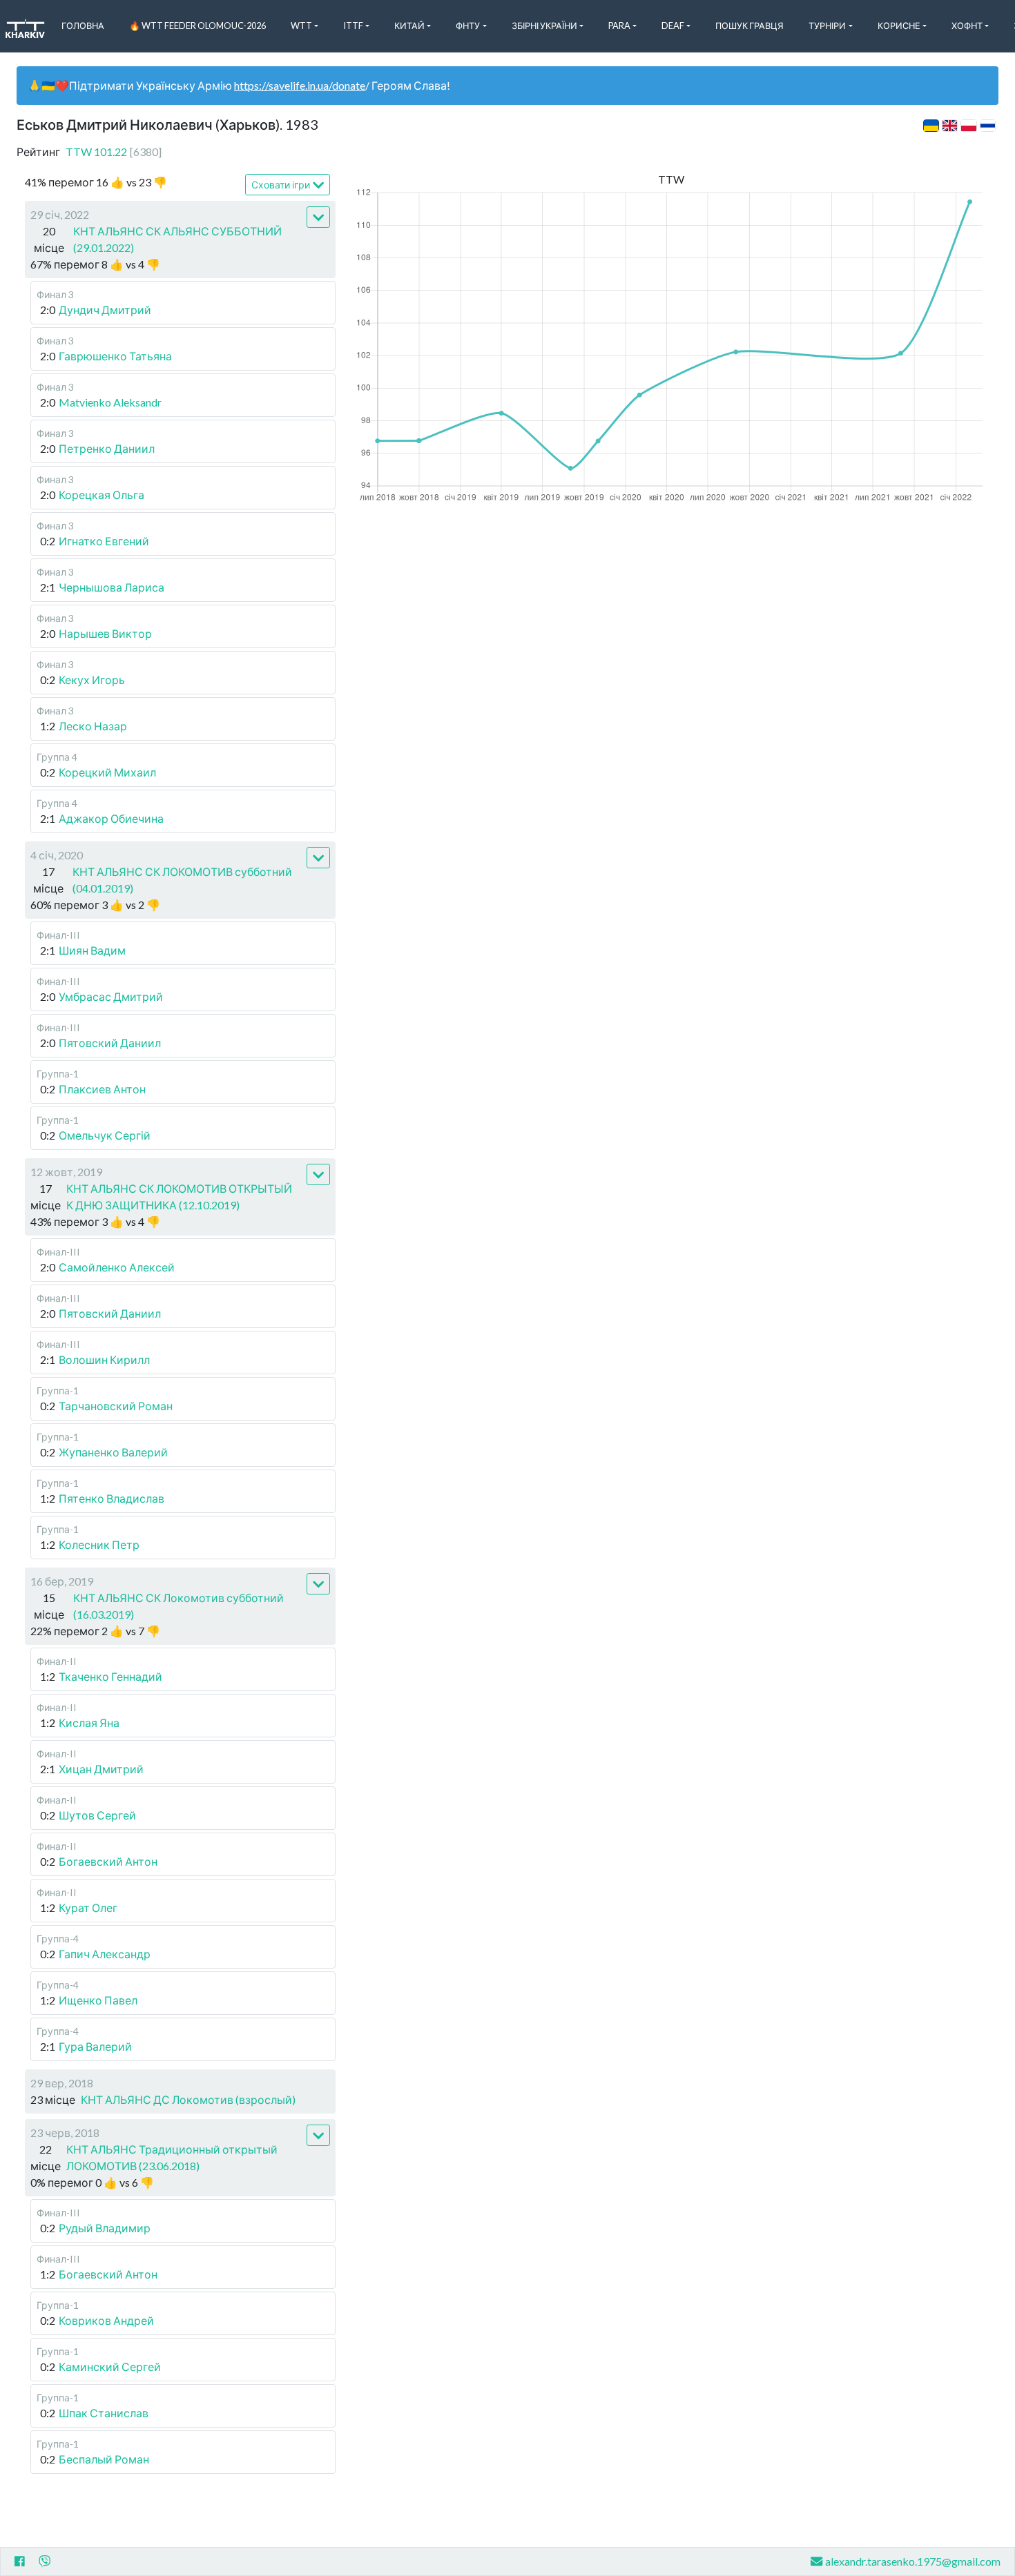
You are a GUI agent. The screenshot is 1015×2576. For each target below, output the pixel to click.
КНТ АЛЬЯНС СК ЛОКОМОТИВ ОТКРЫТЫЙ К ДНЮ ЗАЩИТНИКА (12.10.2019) (179, 1197)
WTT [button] (301, 26)
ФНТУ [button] (468, 26)
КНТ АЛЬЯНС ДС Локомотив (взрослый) (188, 2099)
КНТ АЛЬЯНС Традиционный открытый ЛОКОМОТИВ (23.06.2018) (172, 2157)
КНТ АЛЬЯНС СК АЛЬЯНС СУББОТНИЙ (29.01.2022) (177, 239)
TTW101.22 (114, 152)
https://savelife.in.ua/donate (300, 85)
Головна (83, 26)
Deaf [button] (673, 26)
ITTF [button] (353, 26)
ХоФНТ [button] (967, 26)
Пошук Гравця (750, 26)
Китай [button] (409, 26)
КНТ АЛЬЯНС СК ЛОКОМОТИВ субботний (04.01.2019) (182, 880)
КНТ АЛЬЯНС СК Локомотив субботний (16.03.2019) (178, 1606)
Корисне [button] (899, 26)
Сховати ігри (281, 185)
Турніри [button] (827, 26)
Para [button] (619, 26)
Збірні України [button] (544, 26)
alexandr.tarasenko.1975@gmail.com (913, 2561)
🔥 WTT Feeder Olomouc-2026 (197, 26)
